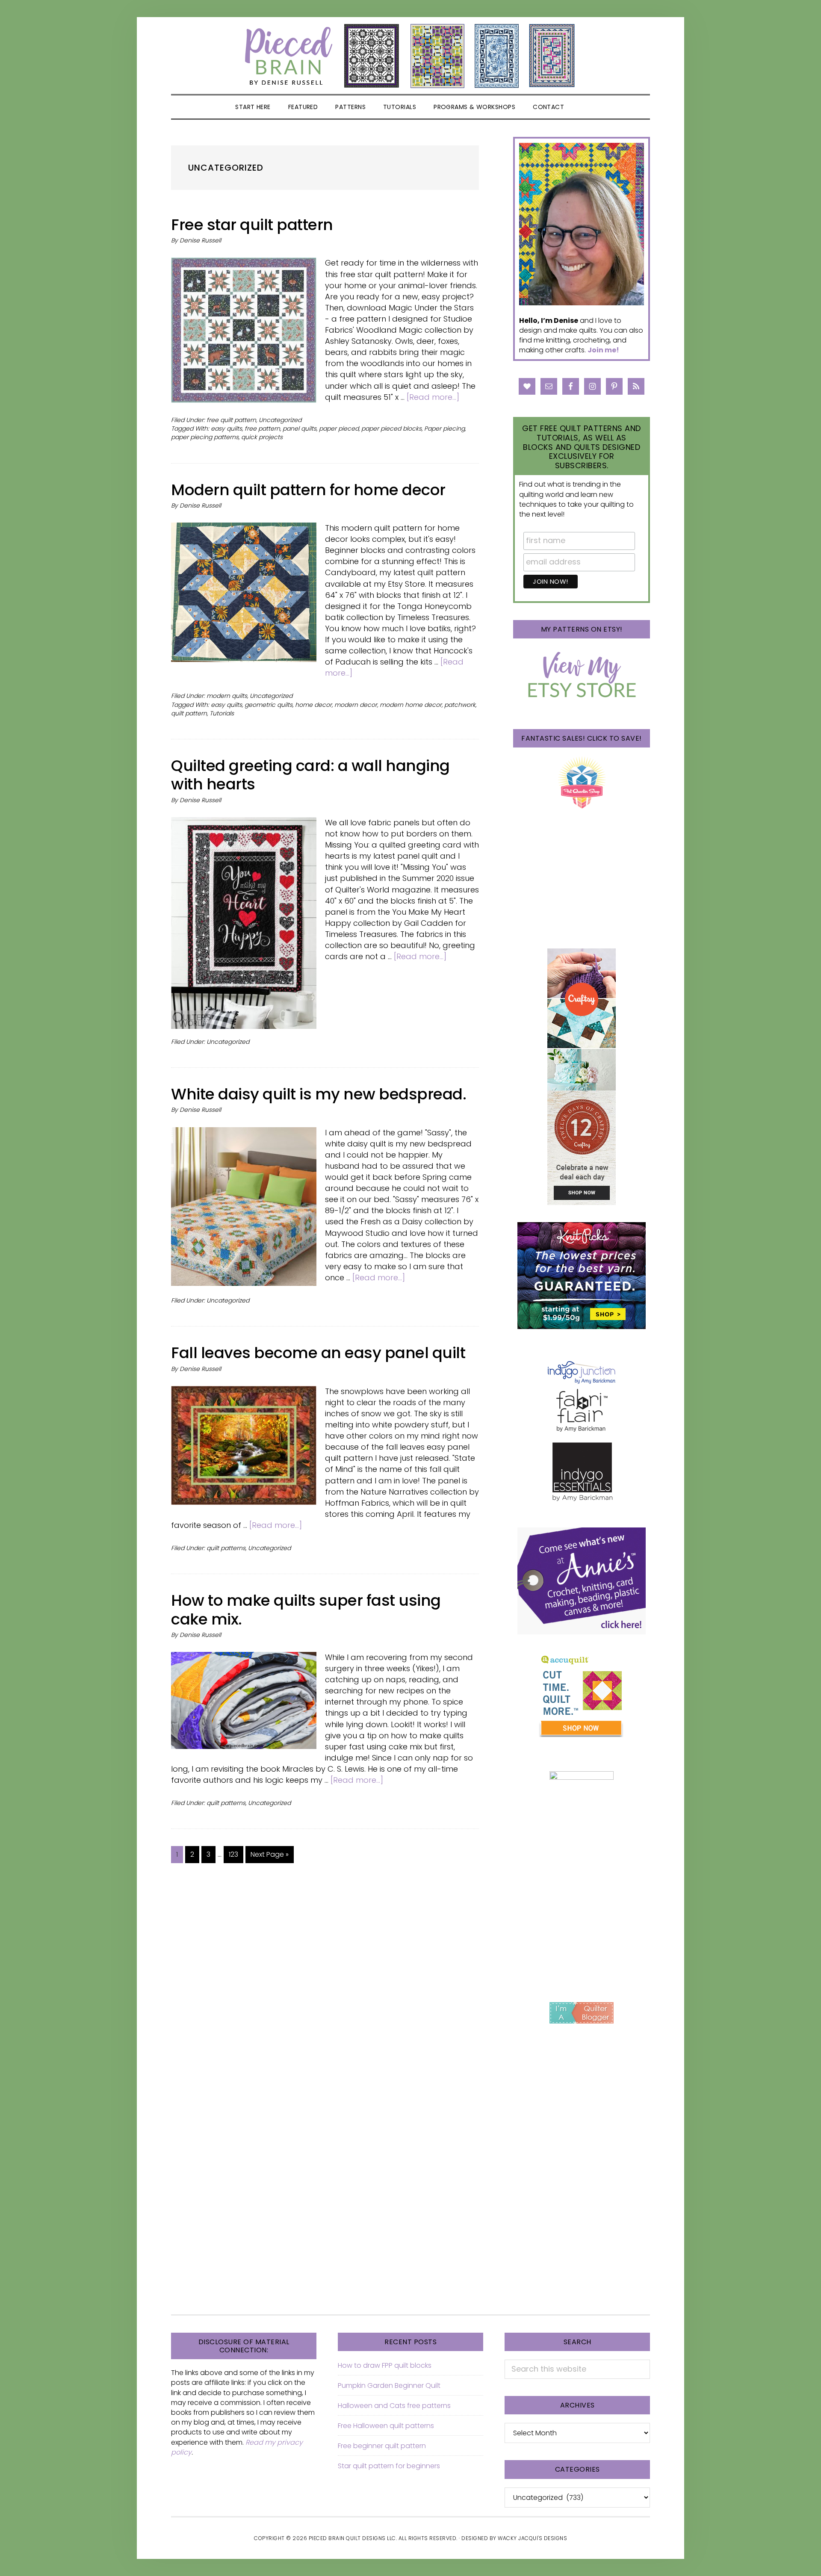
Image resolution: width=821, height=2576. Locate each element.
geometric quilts (269, 705)
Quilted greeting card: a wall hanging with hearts (310, 775)
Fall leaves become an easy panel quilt (318, 1353)
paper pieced (339, 428)
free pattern (262, 428)
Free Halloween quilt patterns (386, 2426)
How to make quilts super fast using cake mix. (306, 1610)
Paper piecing (444, 428)
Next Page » (269, 1856)
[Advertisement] (582, 1923)
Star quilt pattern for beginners (389, 2466)
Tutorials (222, 713)
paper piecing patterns (205, 437)
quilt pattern (189, 713)
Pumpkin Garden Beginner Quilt (389, 2385)
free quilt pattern (231, 420)
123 (236, 1854)
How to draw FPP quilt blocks (385, 2365)
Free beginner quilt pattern (382, 2446)
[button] (583, 107)
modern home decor (411, 705)
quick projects (262, 437)
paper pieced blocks (391, 428)
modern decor (356, 705)
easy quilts (226, 428)
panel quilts (300, 428)
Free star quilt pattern (252, 225)
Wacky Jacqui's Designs (532, 2538)
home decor (313, 705)
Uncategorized (280, 420)
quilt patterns (226, 1548)
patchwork (460, 705)
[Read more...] (433, 397)
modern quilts (227, 696)
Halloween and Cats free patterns (394, 2406)
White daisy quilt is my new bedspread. (319, 1094)
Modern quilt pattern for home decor (308, 490)
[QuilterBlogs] (582, 2013)
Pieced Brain (410, 56)
